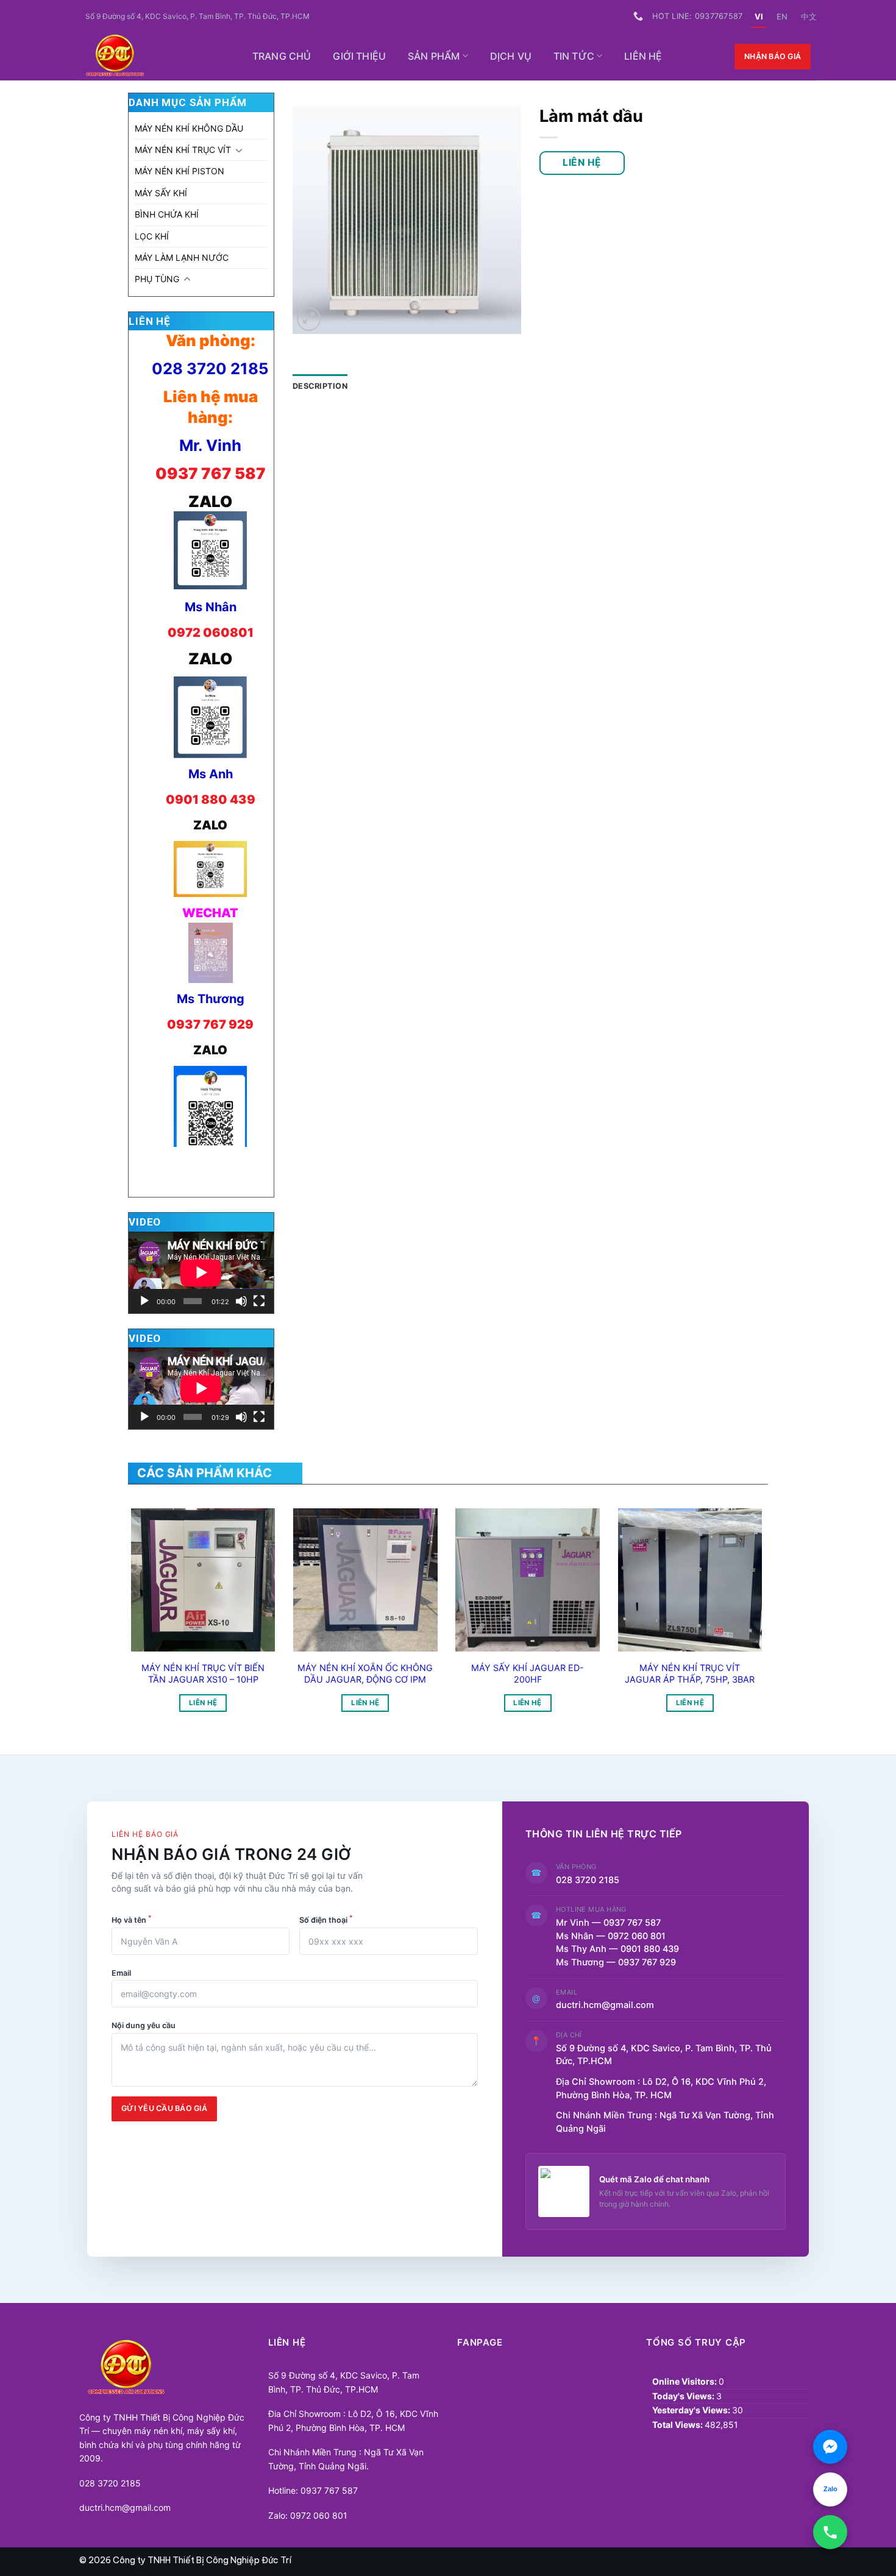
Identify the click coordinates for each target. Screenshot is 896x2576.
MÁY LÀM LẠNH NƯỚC (182, 257)
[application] (201, 1272)
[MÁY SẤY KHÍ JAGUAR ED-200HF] (528, 1580)
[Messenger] (830, 2447)
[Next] (743, 1588)
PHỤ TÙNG (157, 279)
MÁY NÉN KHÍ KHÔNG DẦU (189, 128)
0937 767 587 (211, 473)
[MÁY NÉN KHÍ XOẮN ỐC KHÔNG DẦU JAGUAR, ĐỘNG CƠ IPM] (365, 1580)
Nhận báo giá (773, 56)
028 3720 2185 (210, 368)
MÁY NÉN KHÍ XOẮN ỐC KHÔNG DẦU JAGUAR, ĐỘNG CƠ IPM (365, 1673)
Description (320, 386)
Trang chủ (282, 56)
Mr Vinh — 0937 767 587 (608, 1923)
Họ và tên (132, 1919)
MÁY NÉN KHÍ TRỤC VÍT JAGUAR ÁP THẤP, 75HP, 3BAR (690, 1673)
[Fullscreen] (259, 1301)
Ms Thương (211, 999)
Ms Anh (211, 774)
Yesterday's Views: (692, 2410)
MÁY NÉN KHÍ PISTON (180, 171)
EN (782, 16)
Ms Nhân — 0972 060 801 (611, 1936)
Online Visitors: (685, 2381)
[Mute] (241, 1301)
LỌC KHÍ (152, 236)
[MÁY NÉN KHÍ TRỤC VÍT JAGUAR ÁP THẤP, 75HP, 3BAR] (690, 1580)
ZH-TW (809, 16)
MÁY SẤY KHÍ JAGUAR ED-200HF (528, 1673)
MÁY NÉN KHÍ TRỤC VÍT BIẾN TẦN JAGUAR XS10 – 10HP (203, 1673)
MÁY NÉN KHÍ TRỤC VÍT (183, 150)
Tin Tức (574, 56)
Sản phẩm (434, 56)
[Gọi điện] (830, 2532)
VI (759, 16)
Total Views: (678, 2425)
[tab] (320, 386)
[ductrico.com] (153, 57)
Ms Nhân (211, 607)
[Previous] (150, 1588)
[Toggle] (239, 150)
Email (121, 1973)
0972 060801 (211, 633)
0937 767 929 (210, 1024)
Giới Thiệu (359, 56)
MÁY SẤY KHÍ (161, 193)
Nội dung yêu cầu (144, 2025)
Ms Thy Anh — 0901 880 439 (622, 1949)
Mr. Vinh (210, 445)
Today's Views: (684, 2396)
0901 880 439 (211, 800)
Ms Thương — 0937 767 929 (616, 1962)
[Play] (144, 1301)
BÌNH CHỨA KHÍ (167, 214)
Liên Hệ (643, 56)
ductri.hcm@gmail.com (605, 2005)
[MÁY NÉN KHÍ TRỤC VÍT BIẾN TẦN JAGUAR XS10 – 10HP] (203, 1580)
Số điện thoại (326, 1919)
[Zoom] (309, 319)
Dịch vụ (511, 56)
